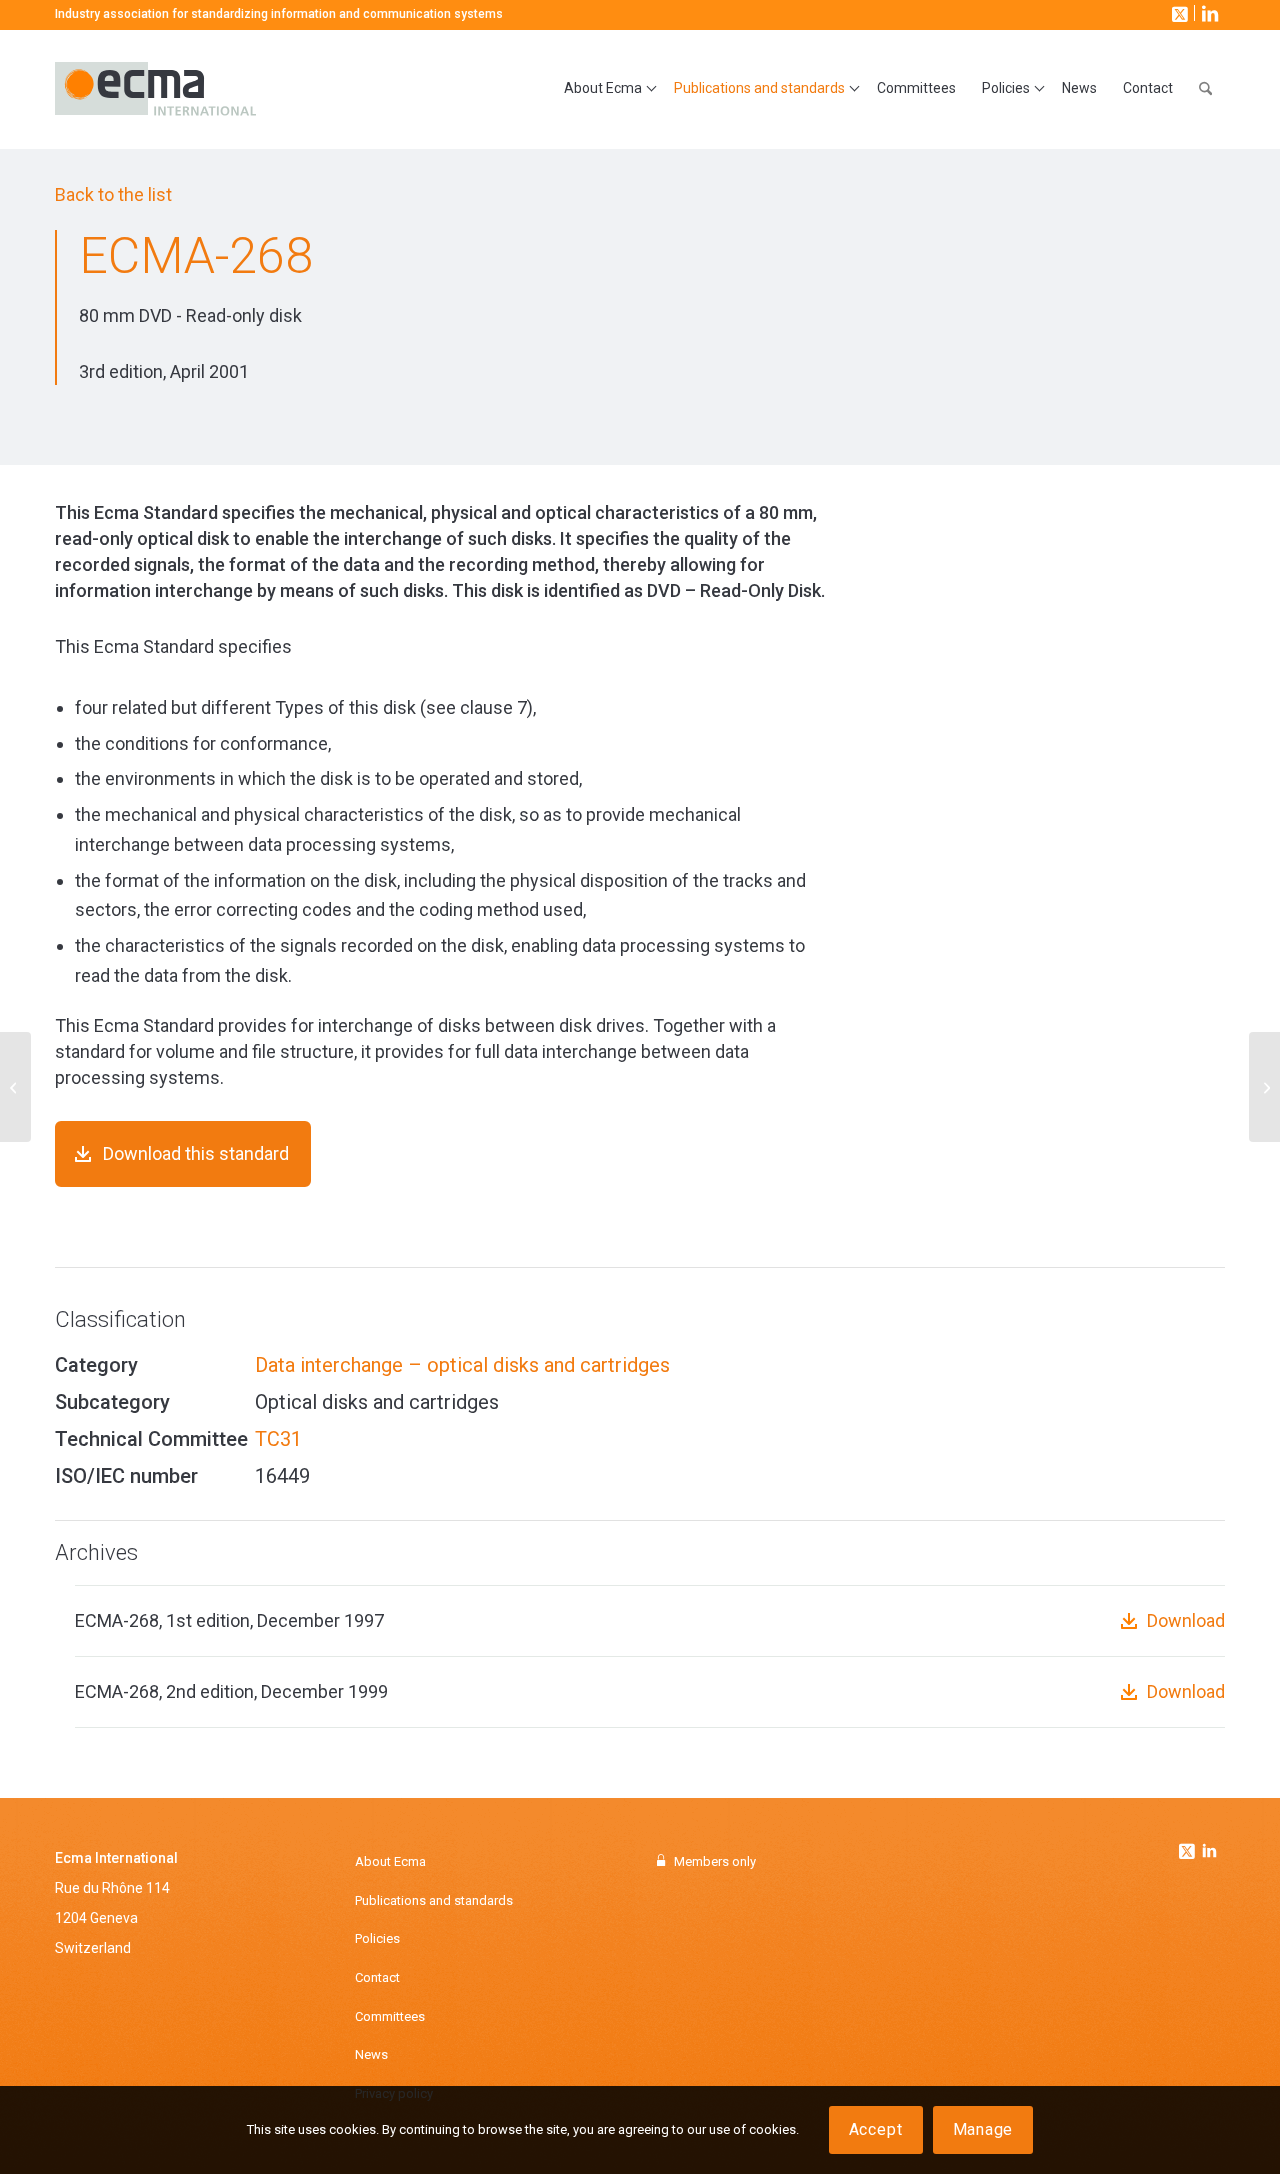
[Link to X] (1178, 13)
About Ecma (390, 1861)
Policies (377, 1938)
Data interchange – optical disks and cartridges (462, 1365)
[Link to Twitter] (1189, 1846)
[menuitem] (606, 89)
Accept (876, 2129)
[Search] (1205, 89)
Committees (390, 2016)
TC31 (278, 1439)
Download (1186, 1620)
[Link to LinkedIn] (1208, 13)
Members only (715, 1861)
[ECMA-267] (15, 1087)
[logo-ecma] (225, 89)
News (371, 2054)
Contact (377, 1977)
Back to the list (113, 194)
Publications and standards (434, 1900)
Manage (983, 2129)
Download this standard (196, 1153)
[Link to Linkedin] (1209, 1853)
